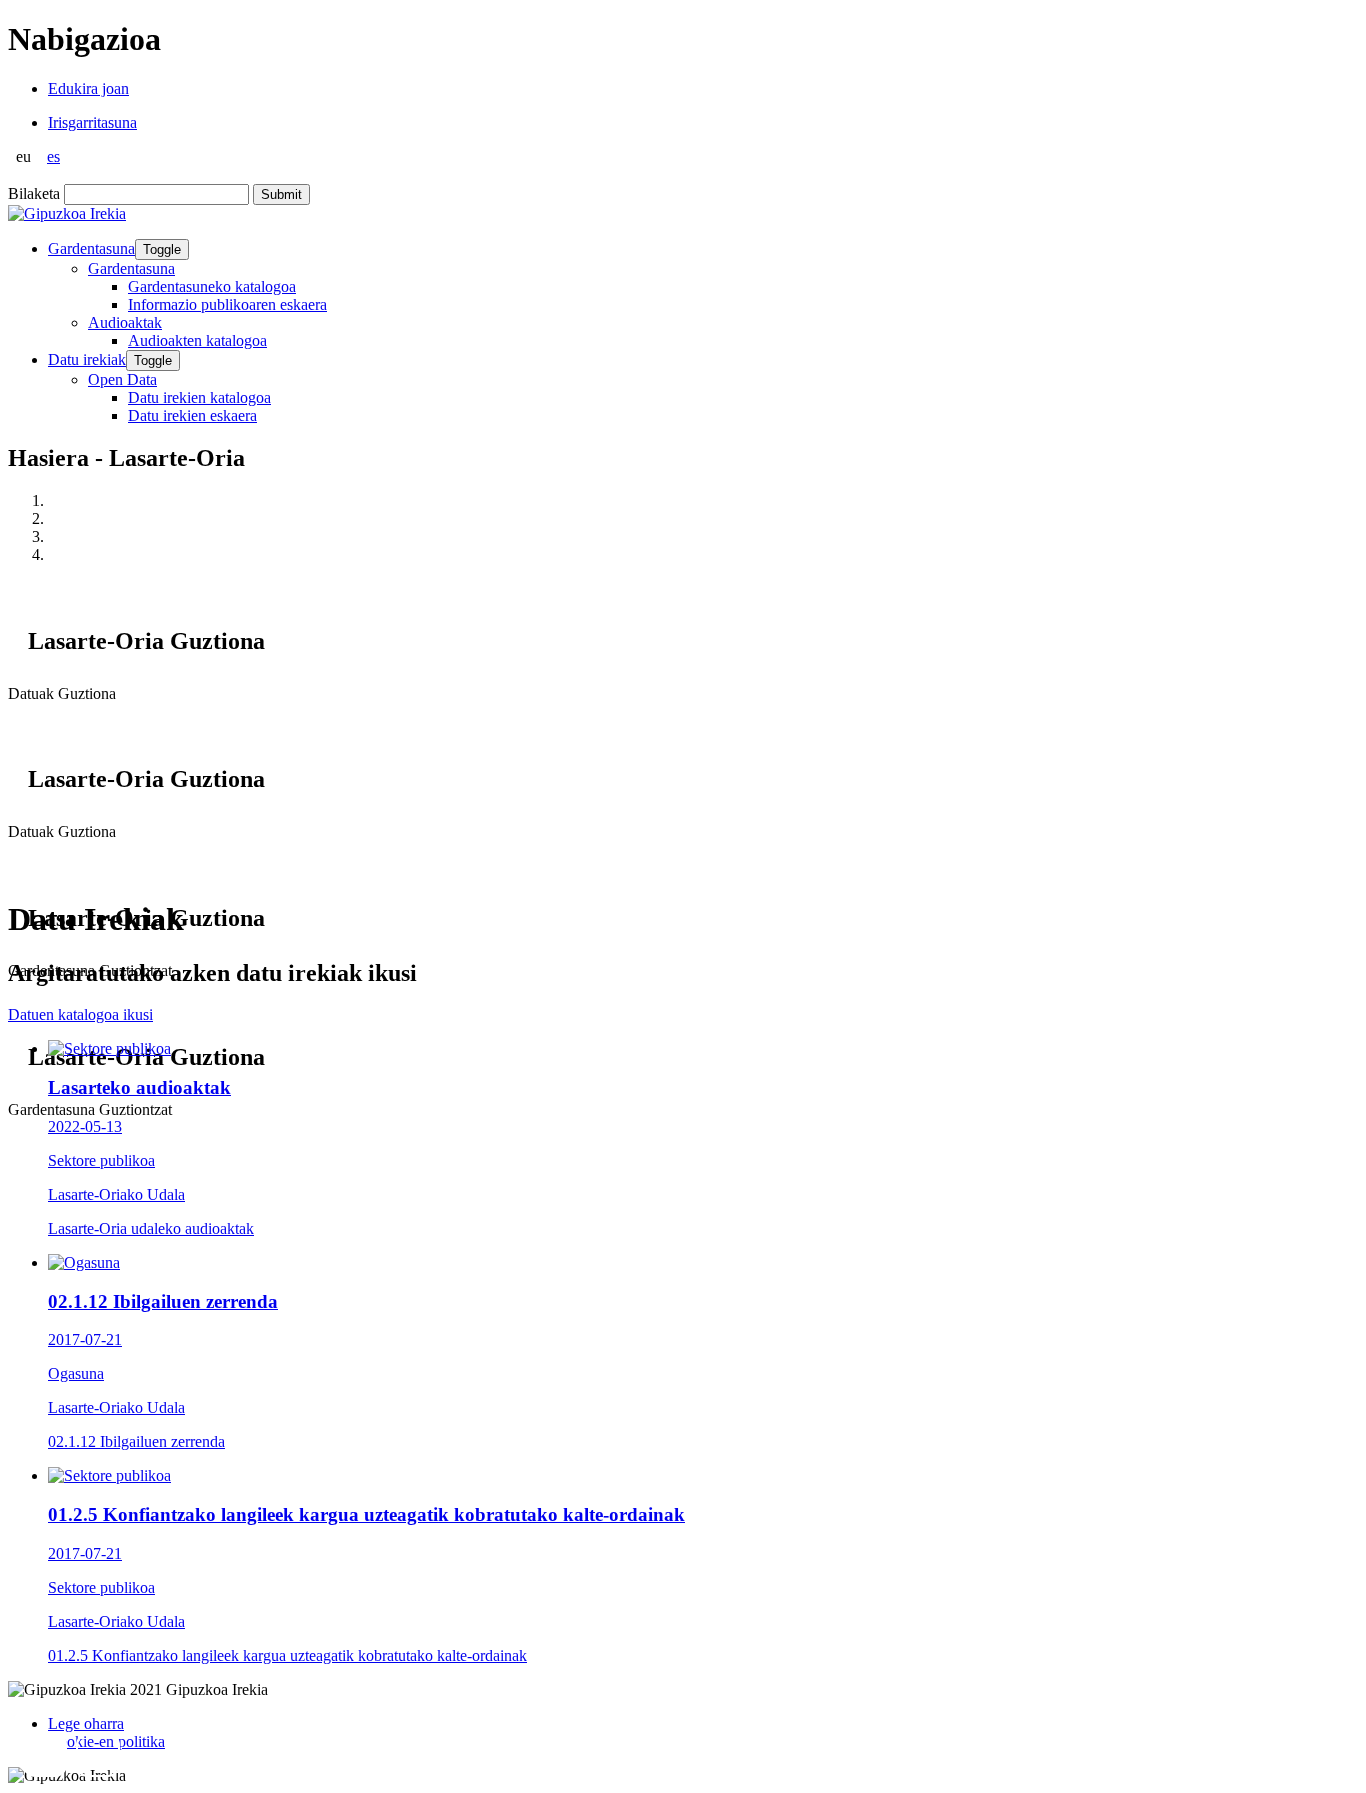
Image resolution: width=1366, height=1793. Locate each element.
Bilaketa (34, 193)
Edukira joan (88, 88)
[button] (45, 1755)
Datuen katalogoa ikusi (80, 1014)
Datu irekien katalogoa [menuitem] (199, 397)
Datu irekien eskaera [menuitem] (192, 415)
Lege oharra (86, 1723)
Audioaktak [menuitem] (125, 322)
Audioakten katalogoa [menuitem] (197, 340)
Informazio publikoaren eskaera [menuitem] (227, 304)
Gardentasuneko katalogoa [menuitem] (212, 286)
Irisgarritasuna (92, 122)
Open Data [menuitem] (122, 379)
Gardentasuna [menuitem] (131, 268)
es (53, 156)
